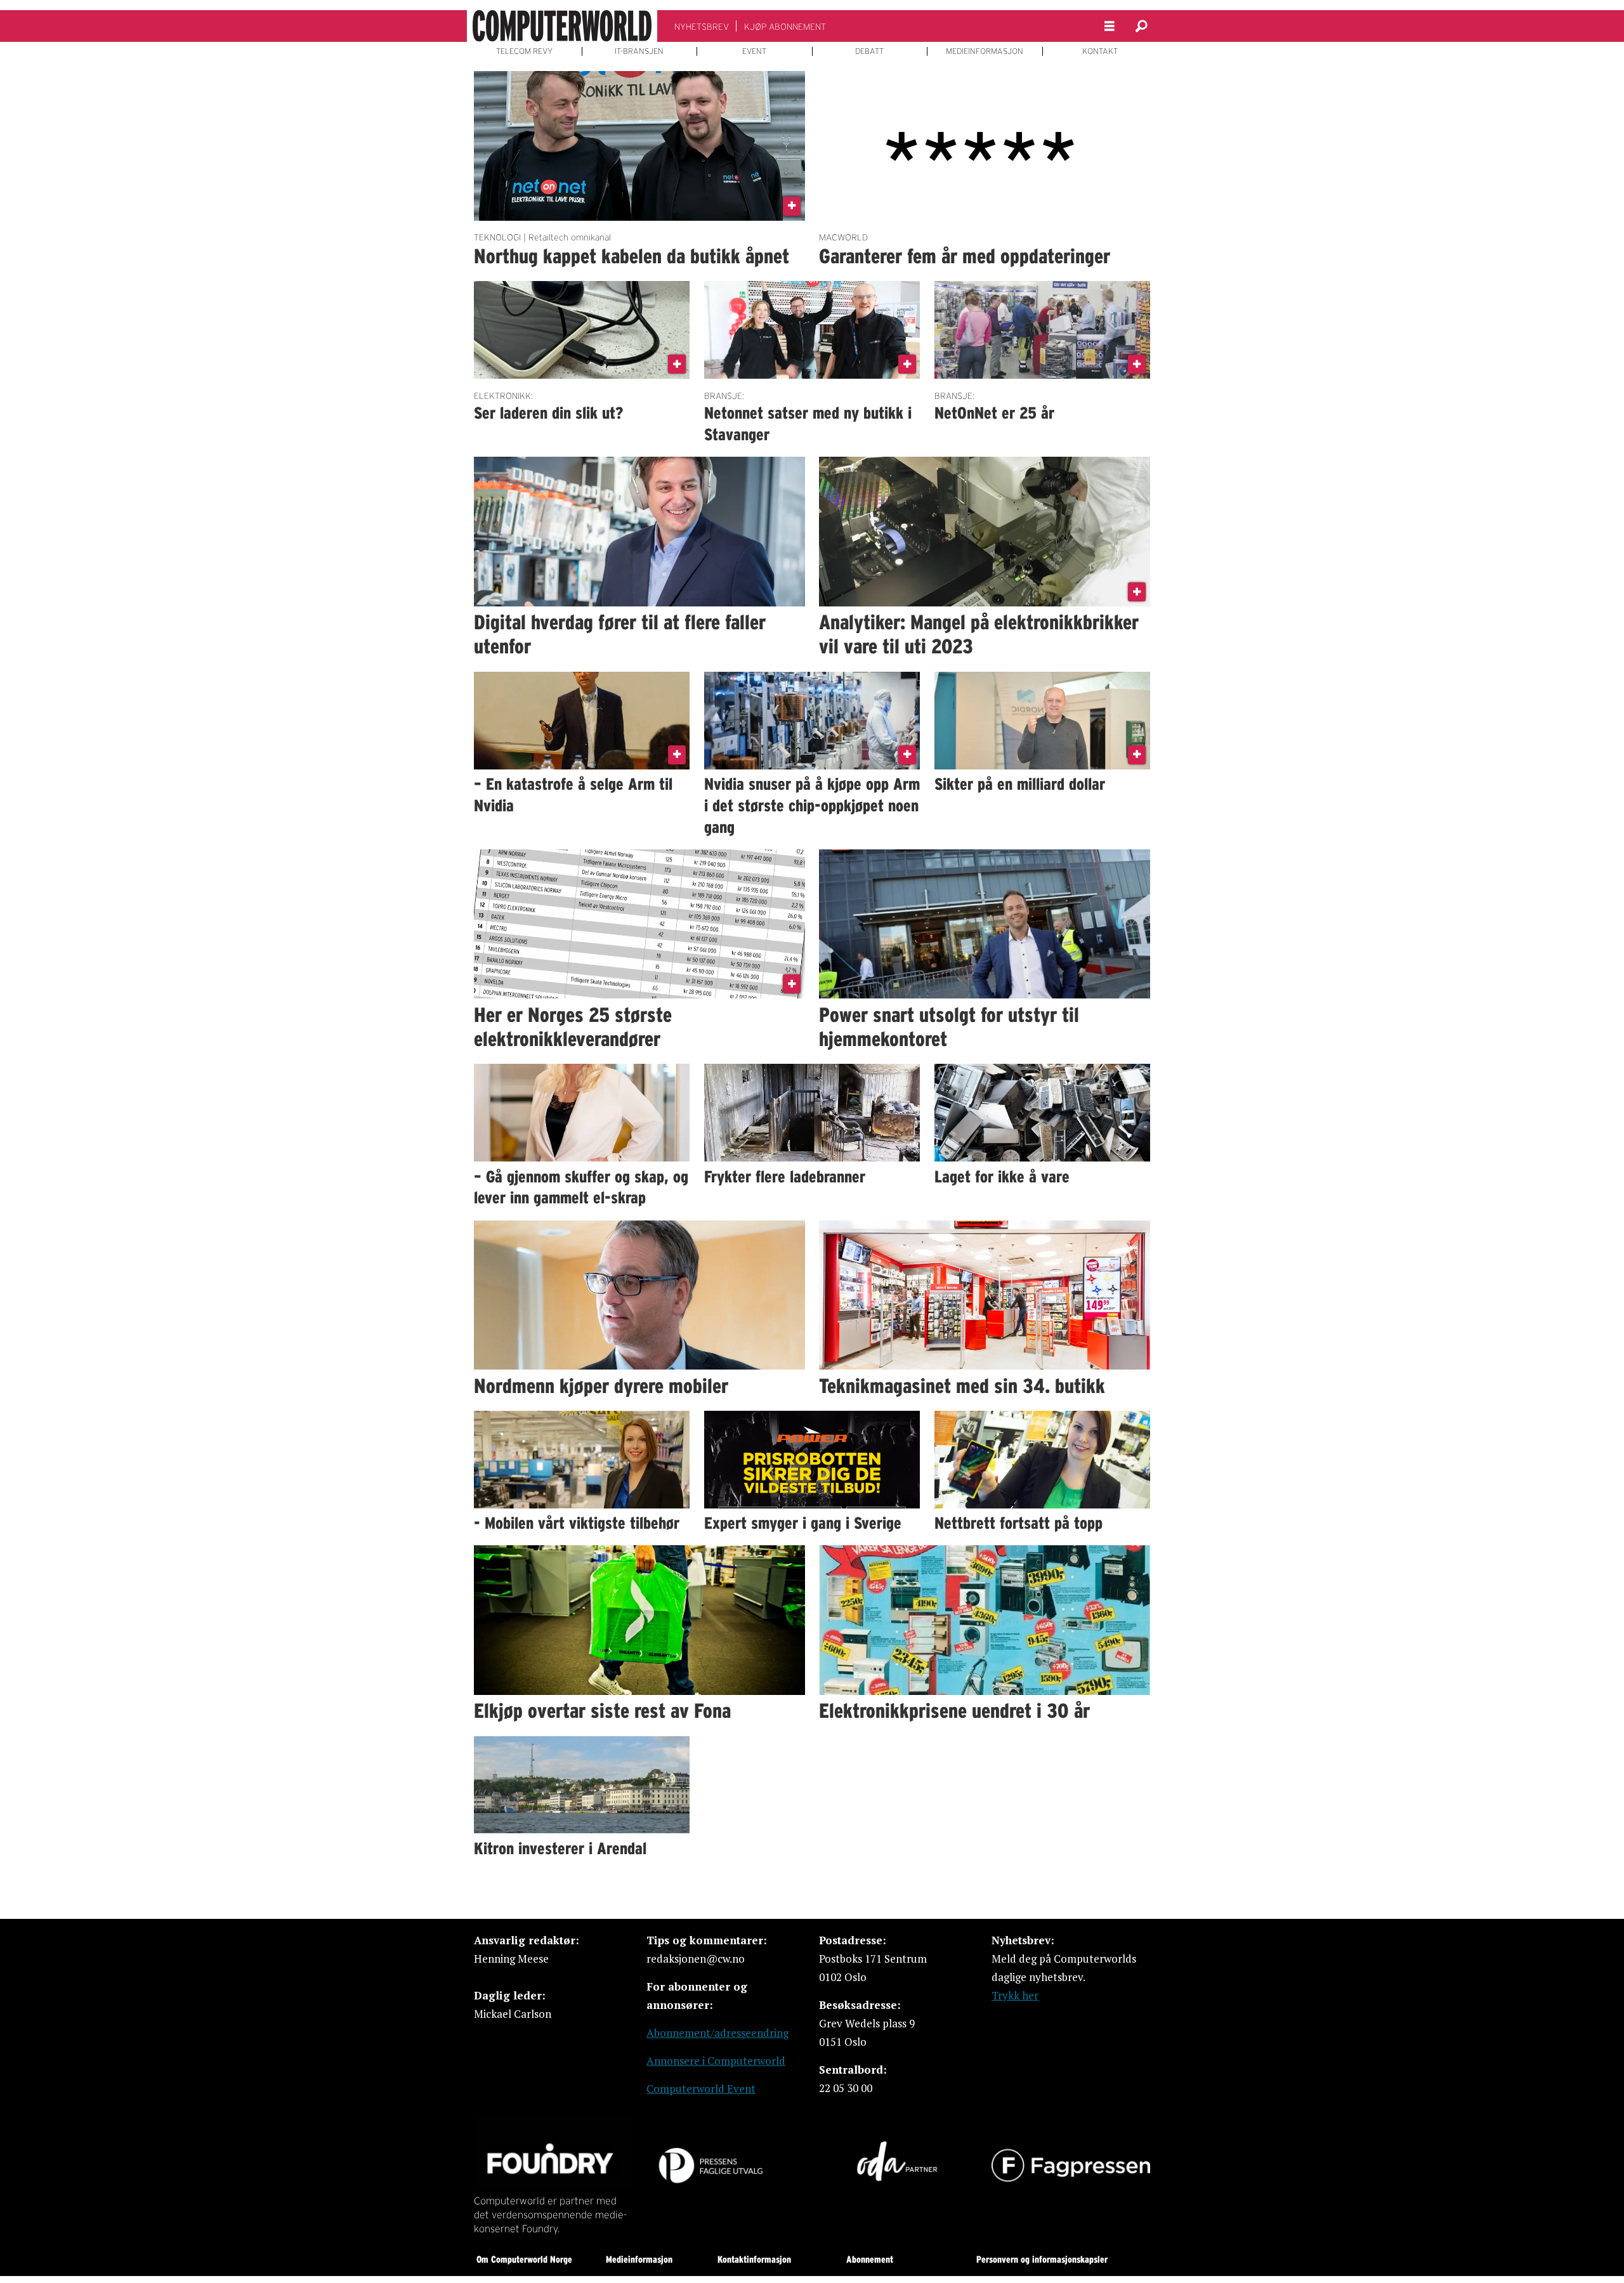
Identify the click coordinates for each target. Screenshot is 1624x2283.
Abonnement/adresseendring (717, 2033)
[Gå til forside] (562, 26)
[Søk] (1141, 26)
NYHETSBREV (702, 27)
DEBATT (869, 51)
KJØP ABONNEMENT (785, 27)
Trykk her (1015, 1995)
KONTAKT (1100, 51)
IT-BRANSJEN (639, 51)
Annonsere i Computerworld (716, 2061)
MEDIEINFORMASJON (985, 51)
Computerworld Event (701, 2089)
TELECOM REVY (524, 51)
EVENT (754, 51)
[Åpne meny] (1110, 26)
